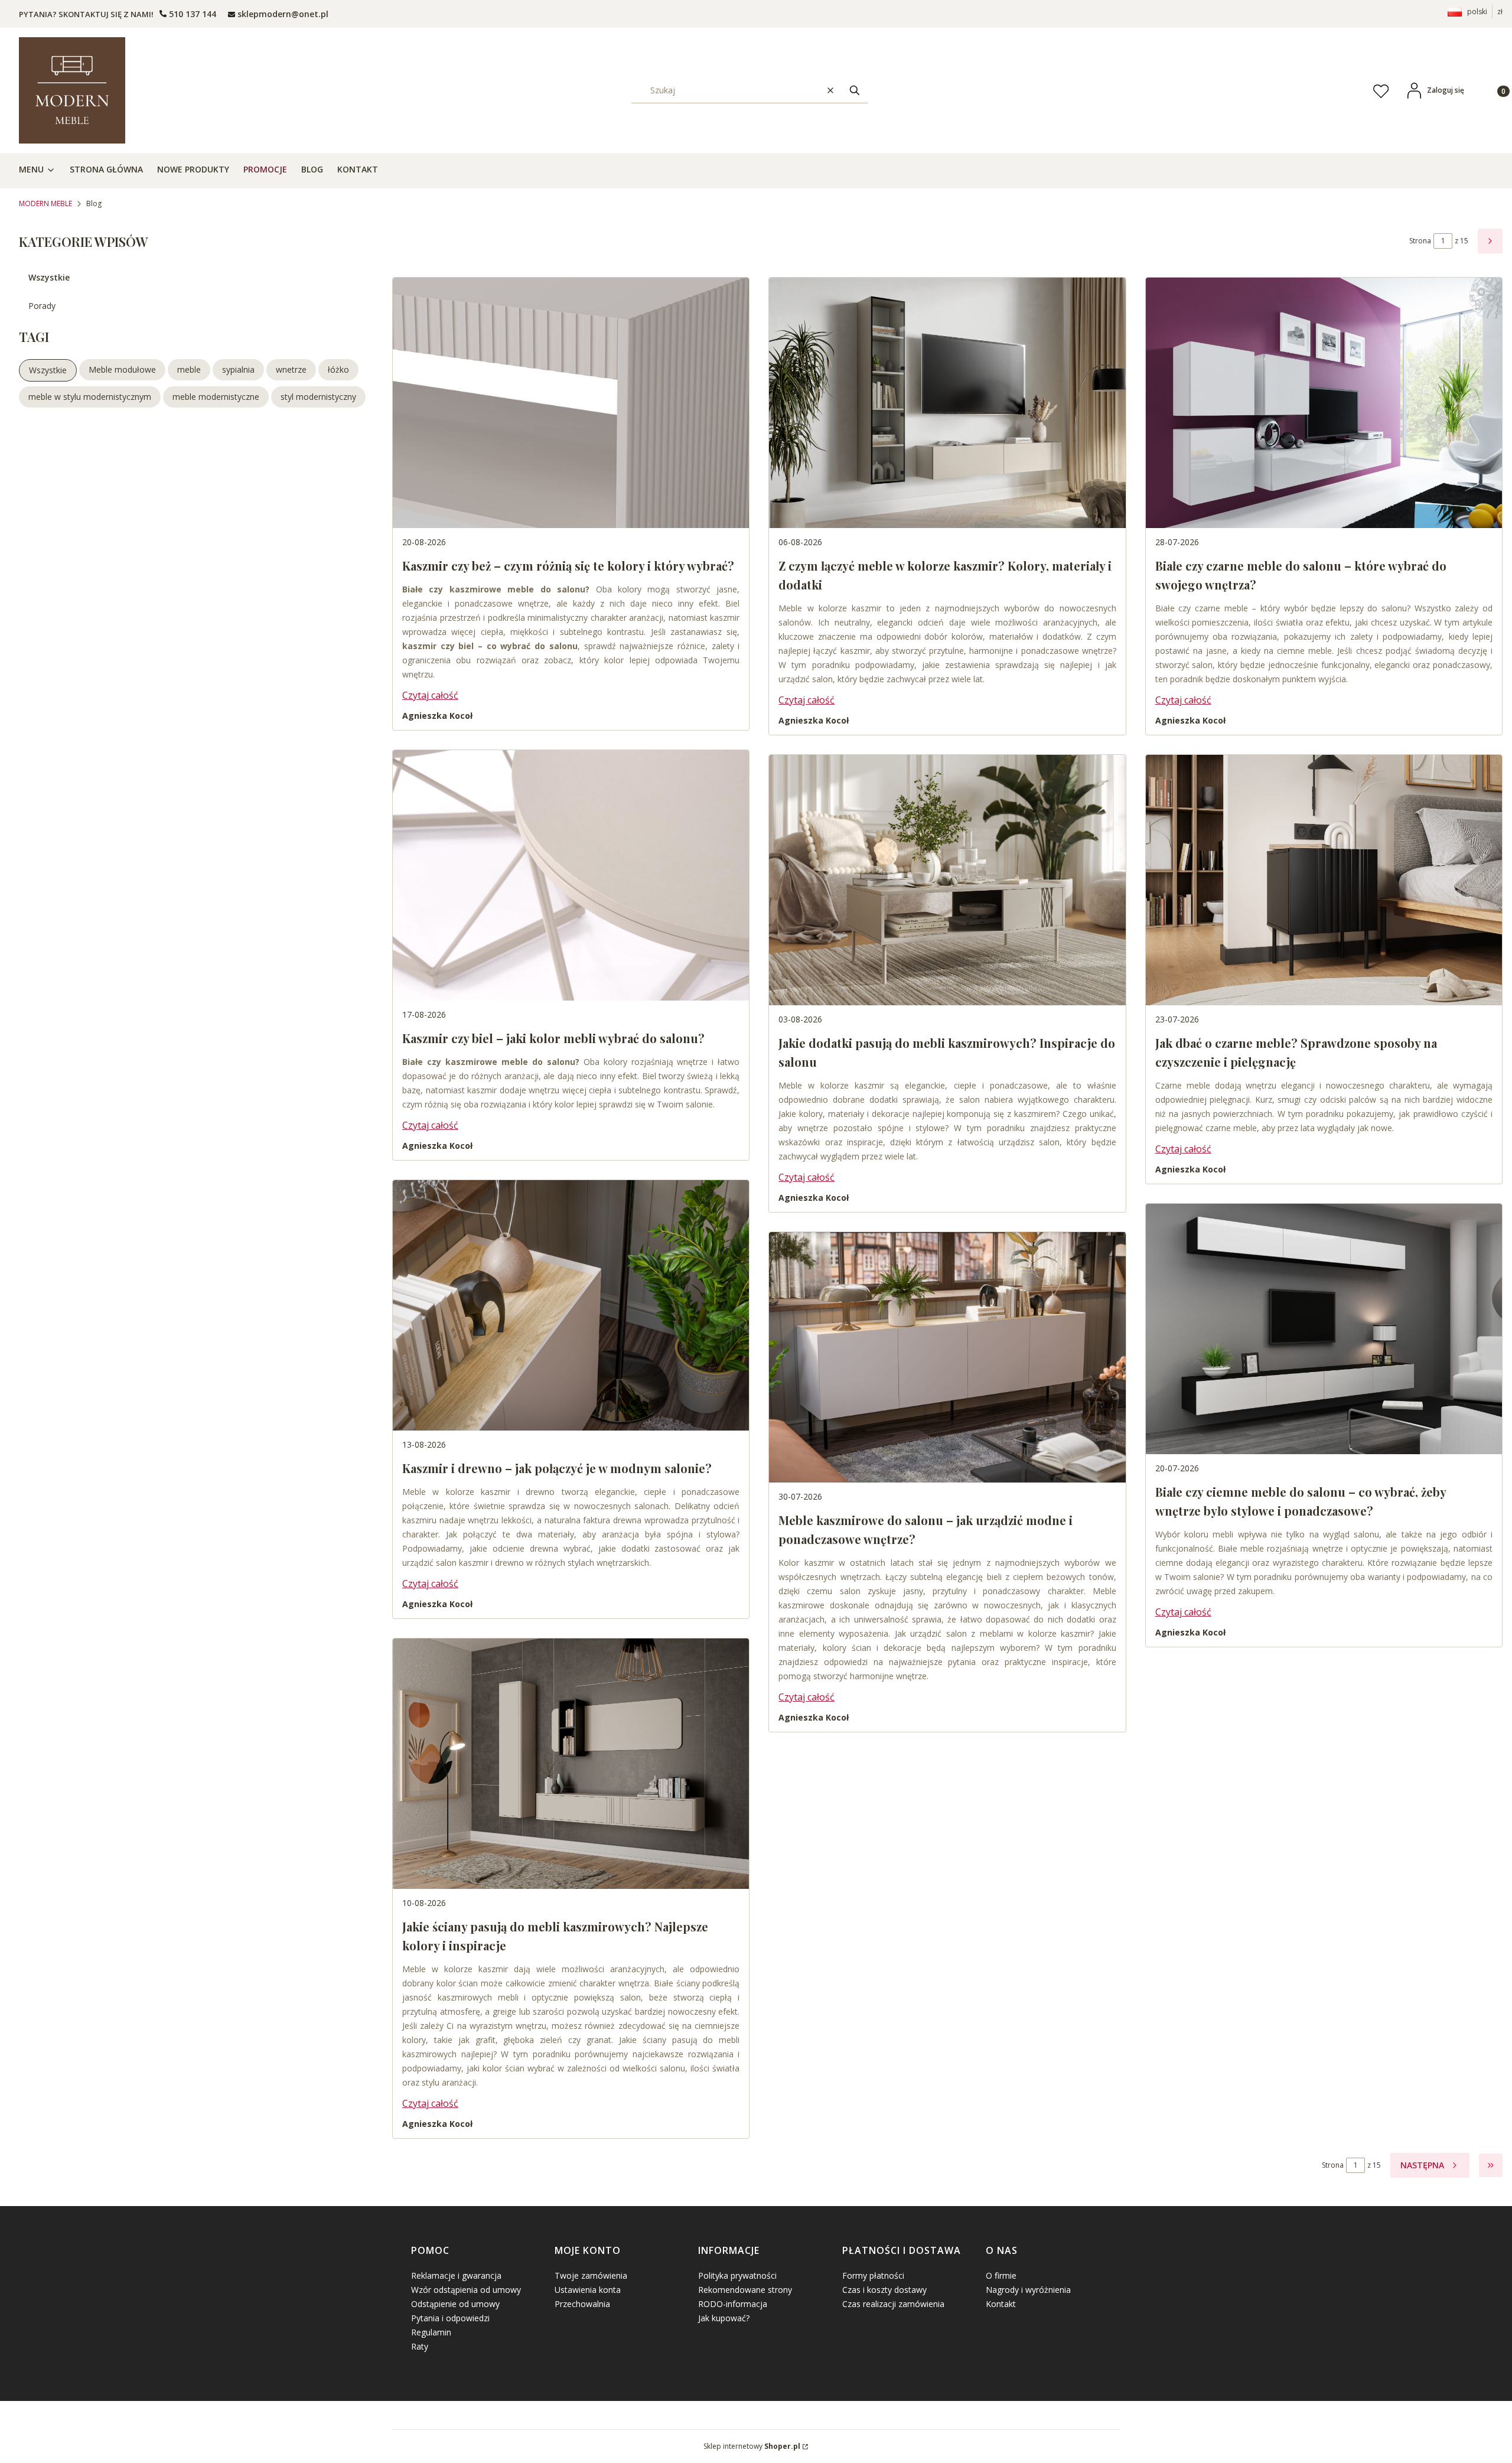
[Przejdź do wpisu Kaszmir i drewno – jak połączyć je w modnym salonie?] (571, 1305)
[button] (855, 90)
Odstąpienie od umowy (455, 2304)
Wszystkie (49, 277)
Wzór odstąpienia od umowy (466, 2290)
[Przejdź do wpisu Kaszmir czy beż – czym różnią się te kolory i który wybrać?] (571, 403)
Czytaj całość (430, 695)
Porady (42, 306)
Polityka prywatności (737, 2275)
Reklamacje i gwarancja (456, 2275)
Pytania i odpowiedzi (450, 2318)
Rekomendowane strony (745, 2290)
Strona (1420, 241)
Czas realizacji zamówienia (893, 2304)
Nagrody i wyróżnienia (1028, 2290)
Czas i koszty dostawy (884, 2290)
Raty (420, 2346)
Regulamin (431, 2332)
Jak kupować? (724, 2318)
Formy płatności (873, 2275)
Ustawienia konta (588, 2290)
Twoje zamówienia (591, 2275)
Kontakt (1001, 2304)
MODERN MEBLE (45, 203)
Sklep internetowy (752, 2446)
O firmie (1001, 2275)
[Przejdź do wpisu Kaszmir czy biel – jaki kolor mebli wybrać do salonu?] (571, 875)
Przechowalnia (582, 2304)
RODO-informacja (733, 2304)
